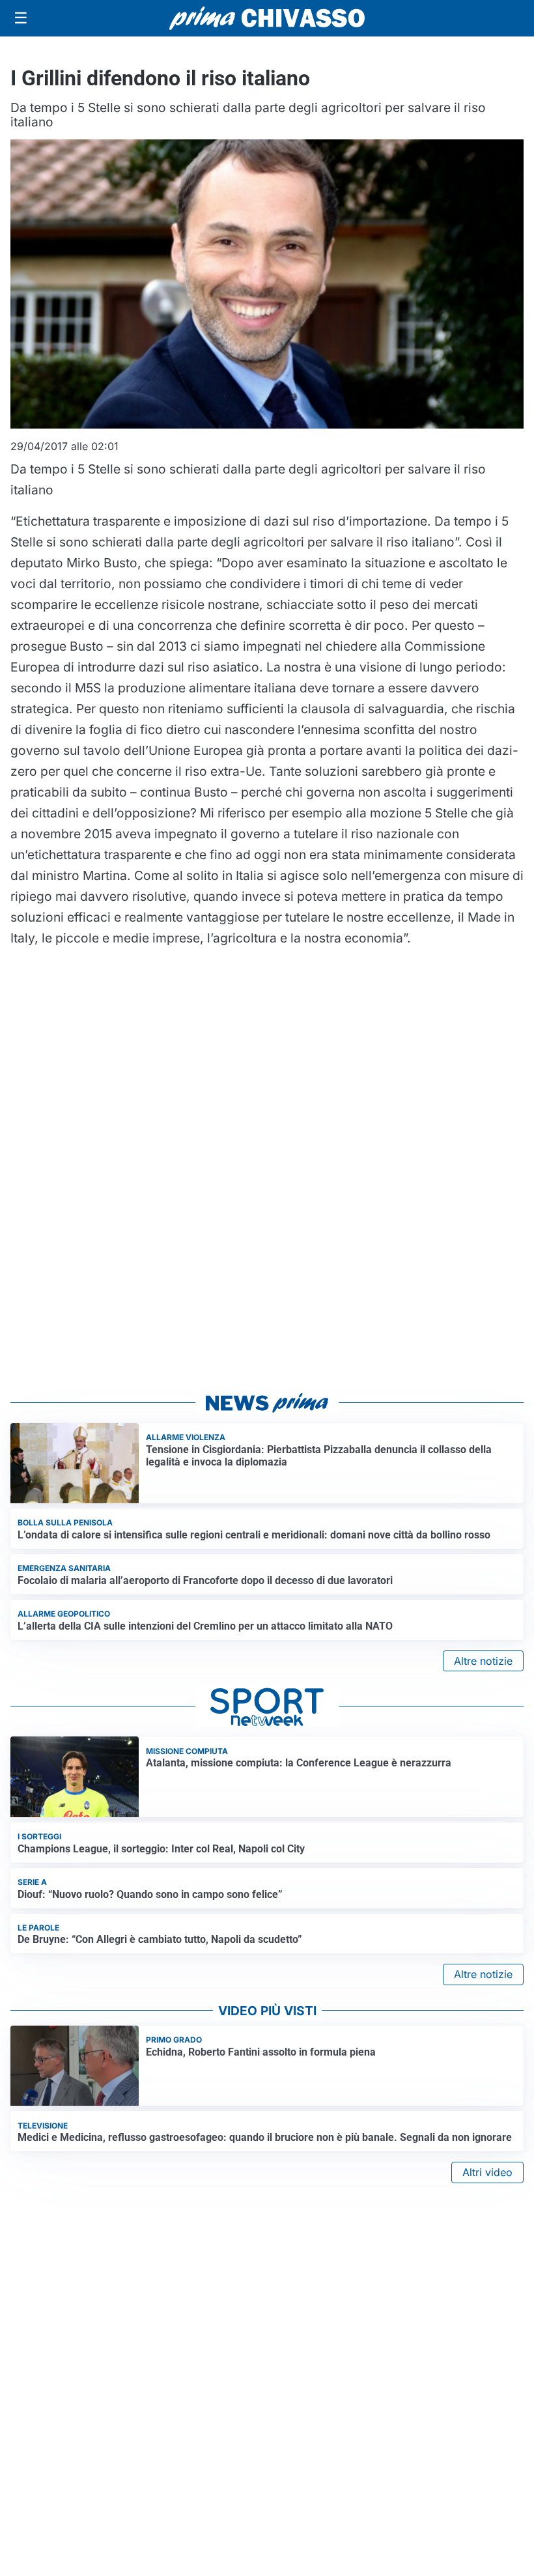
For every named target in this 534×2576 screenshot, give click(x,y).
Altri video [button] (487, 2172)
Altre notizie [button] (483, 1661)
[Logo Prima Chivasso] (267, 18)
